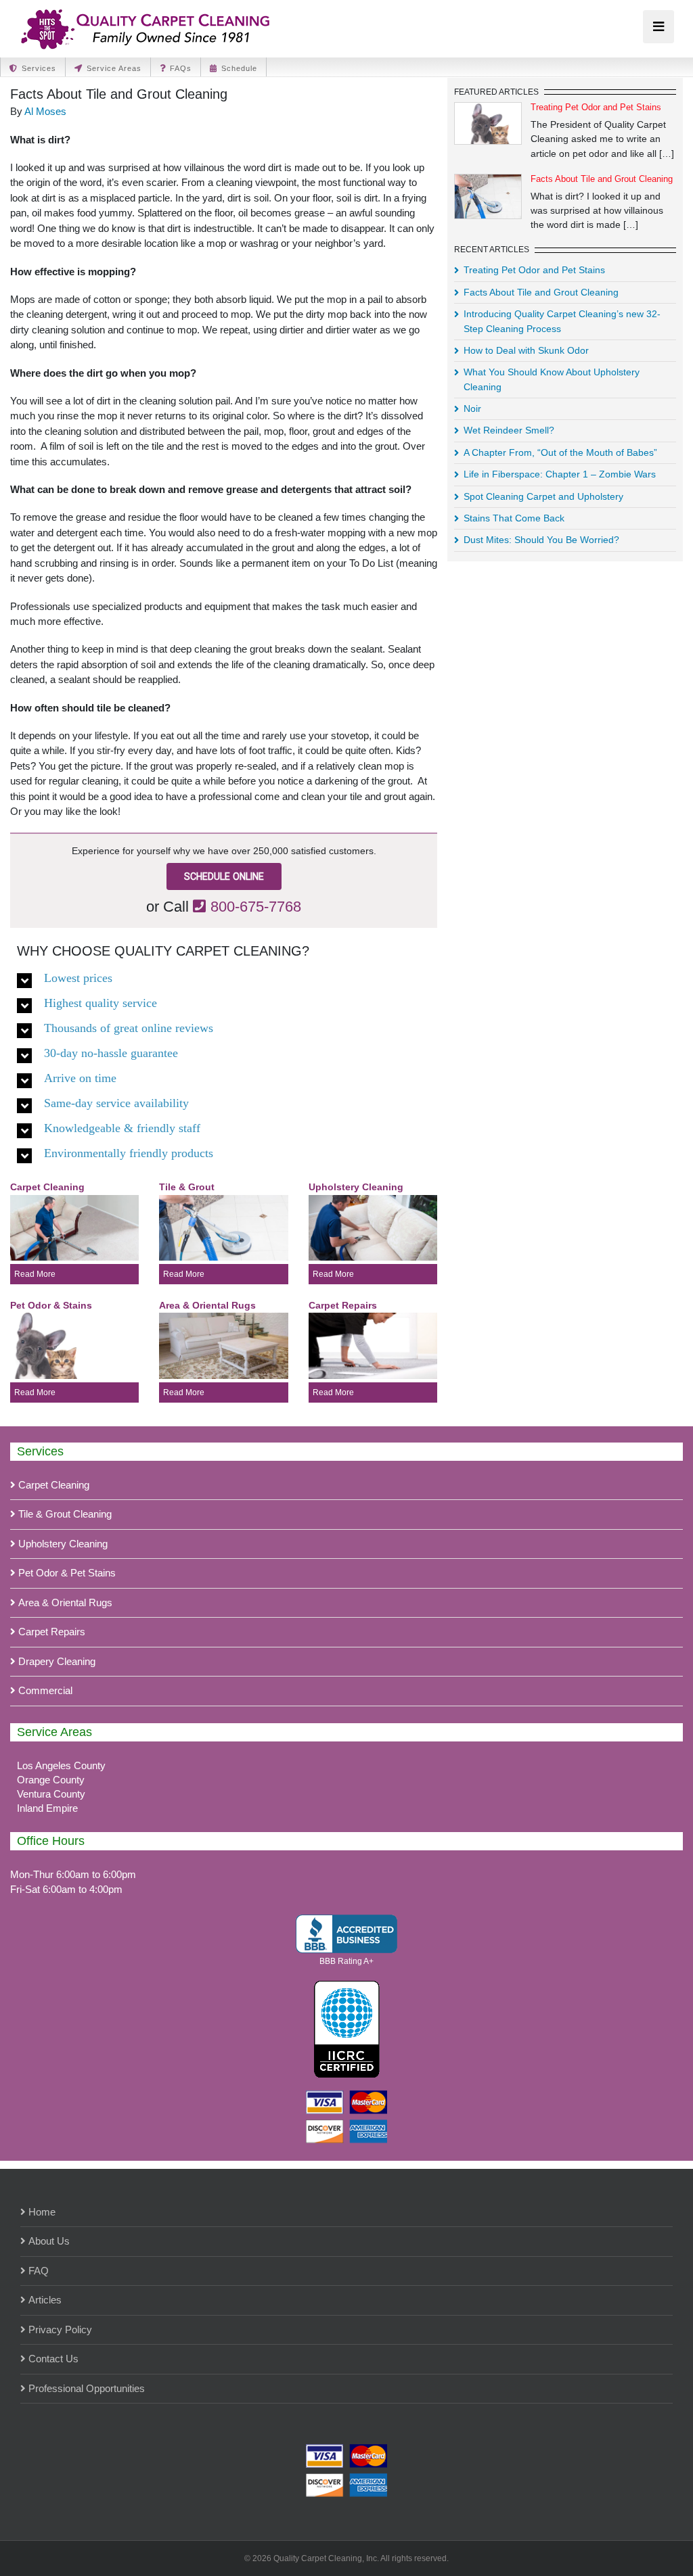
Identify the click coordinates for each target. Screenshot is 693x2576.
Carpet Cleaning (54, 1485)
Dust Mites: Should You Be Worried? (541, 540)
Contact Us (53, 2359)
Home (42, 2212)
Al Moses (45, 111)
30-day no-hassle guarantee (111, 1052)
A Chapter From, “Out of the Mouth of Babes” (560, 452)
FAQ (39, 2271)
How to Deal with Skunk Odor (526, 350)
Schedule (239, 68)
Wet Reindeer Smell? (509, 430)
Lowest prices (78, 977)
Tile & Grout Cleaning (65, 1514)
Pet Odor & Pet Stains (67, 1573)
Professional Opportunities (87, 2388)
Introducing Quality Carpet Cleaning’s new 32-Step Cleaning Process (562, 321)
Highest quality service (100, 1002)
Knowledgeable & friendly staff (122, 1127)
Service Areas (114, 68)
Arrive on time (80, 1077)
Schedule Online (224, 876)
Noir (472, 408)
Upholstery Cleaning (63, 1544)
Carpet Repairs (52, 1632)
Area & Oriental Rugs (65, 1602)
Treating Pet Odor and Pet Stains (596, 107)
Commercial (45, 1690)
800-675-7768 (256, 907)
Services (39, 68)
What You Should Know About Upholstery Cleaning (552, 379)
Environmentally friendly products (129, 1152)
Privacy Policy (60, 2329)
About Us (49, 2241)
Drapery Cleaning (57, 1661)
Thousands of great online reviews (129, 1027)
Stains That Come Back (514, 518)
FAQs (181, 68)
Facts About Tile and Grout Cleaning (602, 179)
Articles (45, 2300)
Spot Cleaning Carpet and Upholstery (543, 496)
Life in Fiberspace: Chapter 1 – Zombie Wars (560, 474)
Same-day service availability (116, 1102)
